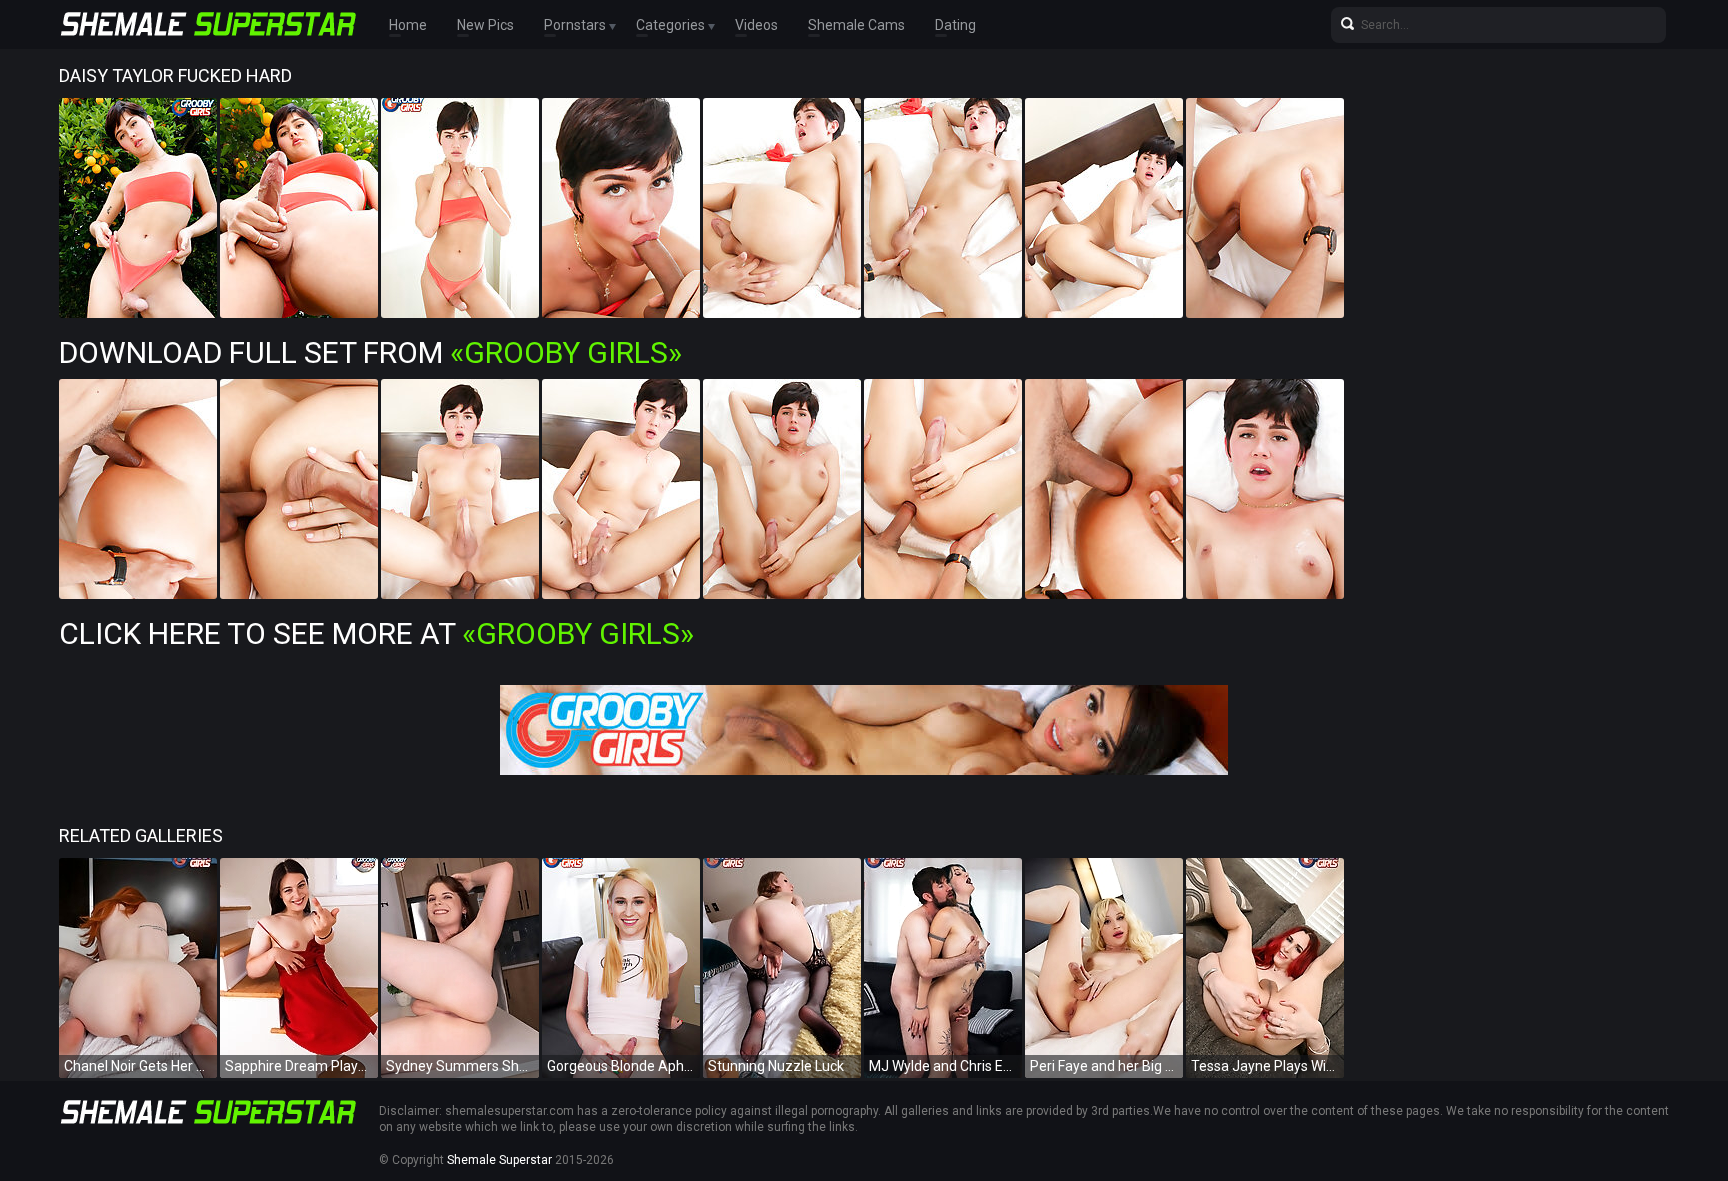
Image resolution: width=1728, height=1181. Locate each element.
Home (408, 25)
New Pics (485, 25)
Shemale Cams (856, 25)
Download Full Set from (370, 352)
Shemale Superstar (499, 1160)
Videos (756, 25)
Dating (955, 25)
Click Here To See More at (376, 633)
